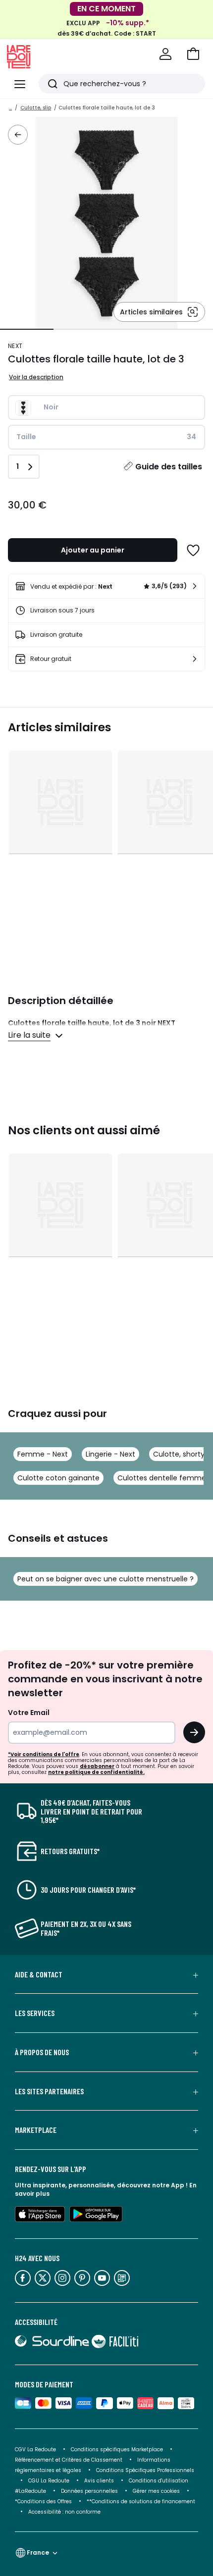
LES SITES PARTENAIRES (49, 2091)
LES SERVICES (35, 2013)
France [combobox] (38, 2552)
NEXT (15, 346)
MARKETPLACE (36, 2130)
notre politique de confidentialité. (96, 1772)
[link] (106, 586)
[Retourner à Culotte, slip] (18, 135)
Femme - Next (43, 1454)
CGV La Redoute (35, 2450)
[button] (193, 54)
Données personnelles (89, 2491)
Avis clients (99, 2481)
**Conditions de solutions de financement (142, 2501)
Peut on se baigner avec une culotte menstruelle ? (106, 1579)
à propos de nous (42, 2052)
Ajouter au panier (93, 550)
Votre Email (29, 1713)
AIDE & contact (39, 1974)
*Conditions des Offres (43, 2501)
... (10, 108)
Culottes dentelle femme (162, 1478)
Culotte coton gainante (58, 1478)
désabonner (97, 1766)
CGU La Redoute (49, 2481)
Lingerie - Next (110, 1454)
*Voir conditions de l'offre (44, 1754)
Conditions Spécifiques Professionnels (145, 2470)
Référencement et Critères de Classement (69, 2460)
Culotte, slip (36, 108)
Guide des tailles (169, 467)
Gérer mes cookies (156, 2491)
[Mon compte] (165, 54)
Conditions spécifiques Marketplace (117, 2450)
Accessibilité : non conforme (64, 2512)
